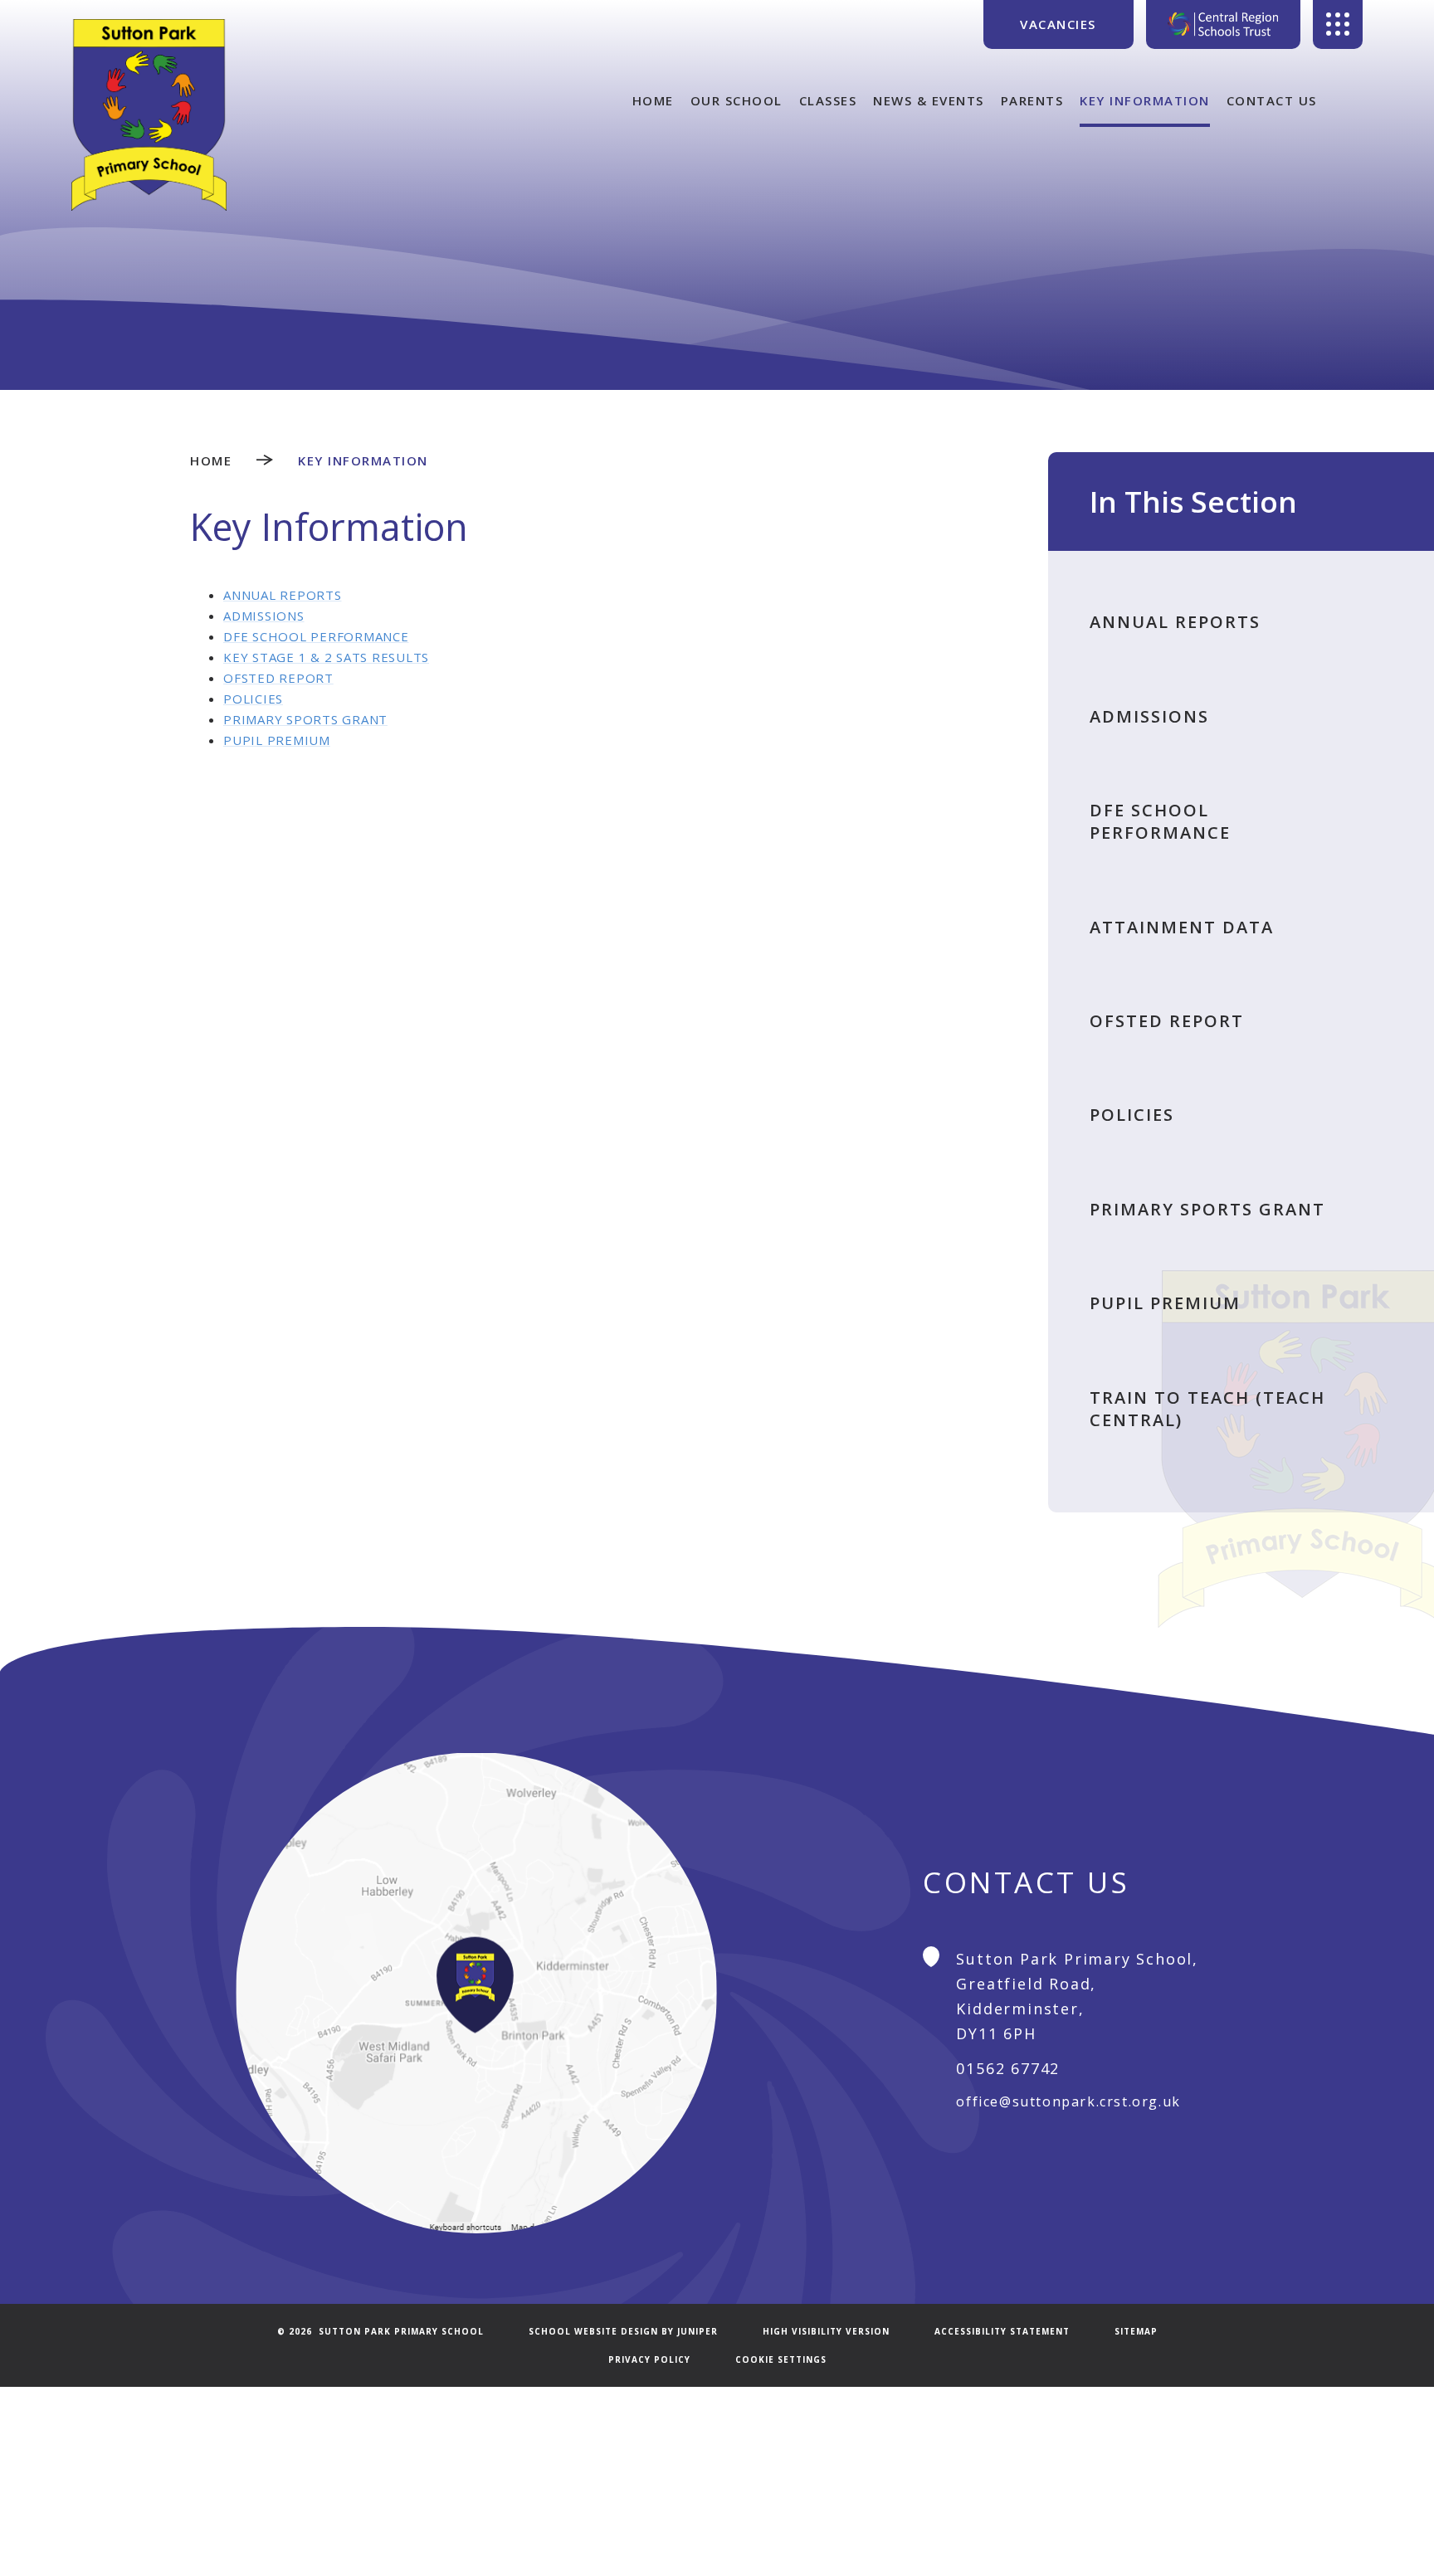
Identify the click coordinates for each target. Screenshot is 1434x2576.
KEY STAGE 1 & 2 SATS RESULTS (326, 657)
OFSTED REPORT (278, 678)
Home (211, 460)
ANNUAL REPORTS (283, 595)
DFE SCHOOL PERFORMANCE (316, 636)
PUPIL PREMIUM (277, 740)
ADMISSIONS (264, 616)
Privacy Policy (649, 2359)
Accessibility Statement (1002, 2331)
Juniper (697, 2331)
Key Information (363, 460)
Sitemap (1136, 2331)
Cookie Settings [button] (781, 2359)
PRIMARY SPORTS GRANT (305, 719)
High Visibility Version (826, 2331)
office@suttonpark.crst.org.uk (1068, 2101)
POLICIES (253, 699)
